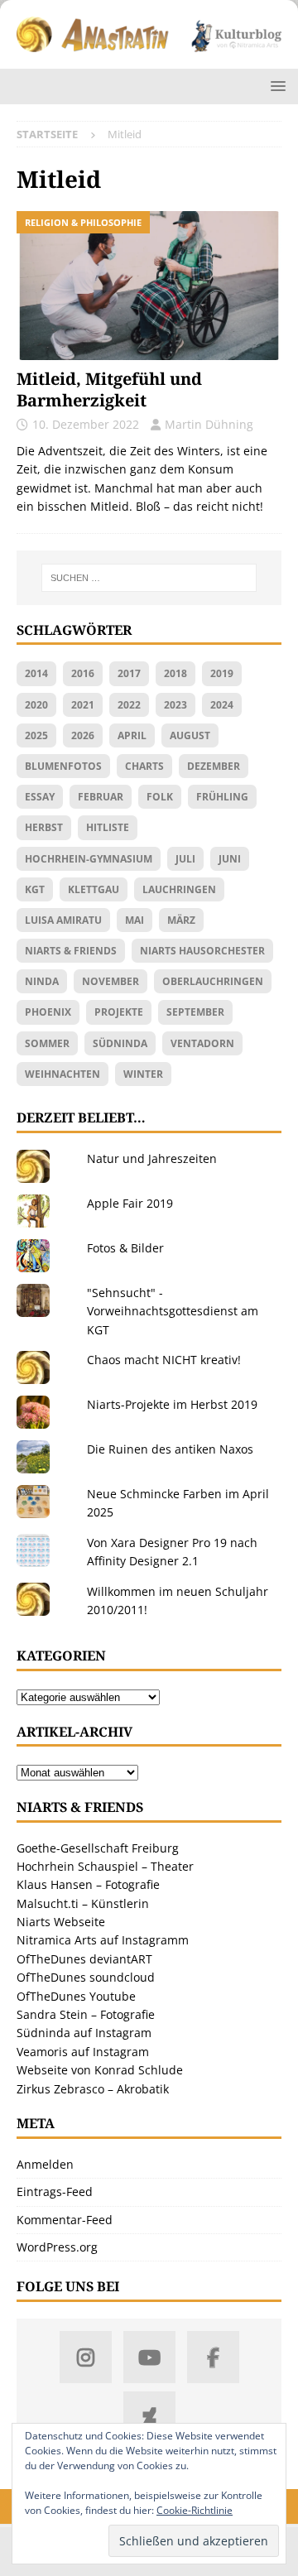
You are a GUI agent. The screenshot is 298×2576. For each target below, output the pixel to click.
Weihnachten (62, 1074)
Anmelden (45, 2164)
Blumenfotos (63, 766)
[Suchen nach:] (149, 578)
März (181, 920)
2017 (129, 673)
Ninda (42, 981)
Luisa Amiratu (63, 920)
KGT (35, 889)
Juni (230, 859)
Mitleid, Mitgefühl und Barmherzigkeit (109, 389)
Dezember (214, 766)
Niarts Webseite (61, 1922)
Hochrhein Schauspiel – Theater (105, 1866)
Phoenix (48, 1012)
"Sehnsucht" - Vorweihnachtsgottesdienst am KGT (173, 1311)
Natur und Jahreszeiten (152, 1158)
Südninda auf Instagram (84, 2033)
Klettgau (94, 889)
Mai (135, 920)
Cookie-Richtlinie (195, 2510)
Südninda (120, 1043)
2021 (83, 705)
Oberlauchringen (213, 981)
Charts (144, 766)
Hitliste (108, 827)
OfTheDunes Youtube (76, 1996)
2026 (83, 735)
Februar (101, 797)
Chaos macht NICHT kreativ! (164, 1360)
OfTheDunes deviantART (84, 1959)
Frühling (222, 797)
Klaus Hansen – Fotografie (88, 1884)
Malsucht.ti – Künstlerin (83, 1903)
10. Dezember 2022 (86, 424)
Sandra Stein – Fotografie (86, 2014)
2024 (222, 705)
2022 (129, 705)
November (111, 981)
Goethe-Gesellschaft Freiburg (98, 1848)
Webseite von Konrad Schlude (100, 2070)
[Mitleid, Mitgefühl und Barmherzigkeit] (149, 286)
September (195, 1012)
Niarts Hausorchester (202, 951)
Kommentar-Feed (65, 2220)
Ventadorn (202, 1043)
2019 (222, 673)
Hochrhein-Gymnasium (89, 859)
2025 (36, 735)
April (132, 735)
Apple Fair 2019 (130, 1203)
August (190, 735)
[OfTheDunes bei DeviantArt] (149, 2417)
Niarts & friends (71, 951)
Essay (40, 797)
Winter (143, 1074)
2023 (175, 705)
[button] (275, 86)
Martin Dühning (209, 424)
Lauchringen (179, 889)
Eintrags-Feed (55, 2192)
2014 (36, 673)
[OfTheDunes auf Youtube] (149, 2357)
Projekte (119, 1012)
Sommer (47, 1043)
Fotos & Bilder (125, 1248)
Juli (185, 859)
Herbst (44, 827)
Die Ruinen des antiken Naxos (170, 1449)
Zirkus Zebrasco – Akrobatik (93, 2089)
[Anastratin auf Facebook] (213, 2357)
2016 (83, 673)
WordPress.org (57, 2247)
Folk (160, 797)
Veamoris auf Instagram (83, 2052)
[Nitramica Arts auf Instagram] (86, 2357)
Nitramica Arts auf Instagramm (103, 1940)
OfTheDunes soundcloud (86, 1977)
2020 (36, 705)
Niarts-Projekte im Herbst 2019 (172, 1404)
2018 (175, 673)
